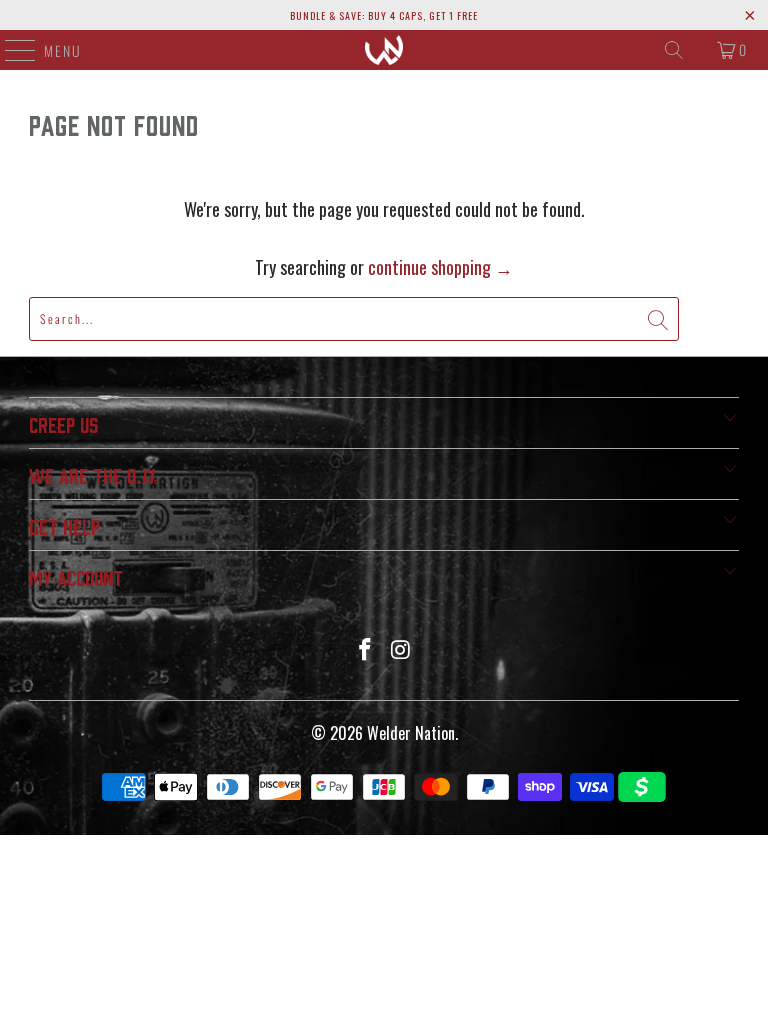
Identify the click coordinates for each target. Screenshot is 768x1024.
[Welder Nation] (384, 50)
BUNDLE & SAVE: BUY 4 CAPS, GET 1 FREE (384, 15)
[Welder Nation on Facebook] (365, 649)
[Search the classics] (674, 50)
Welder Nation (411, 733)
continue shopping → (440, 267)
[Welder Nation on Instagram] (401, 649)
